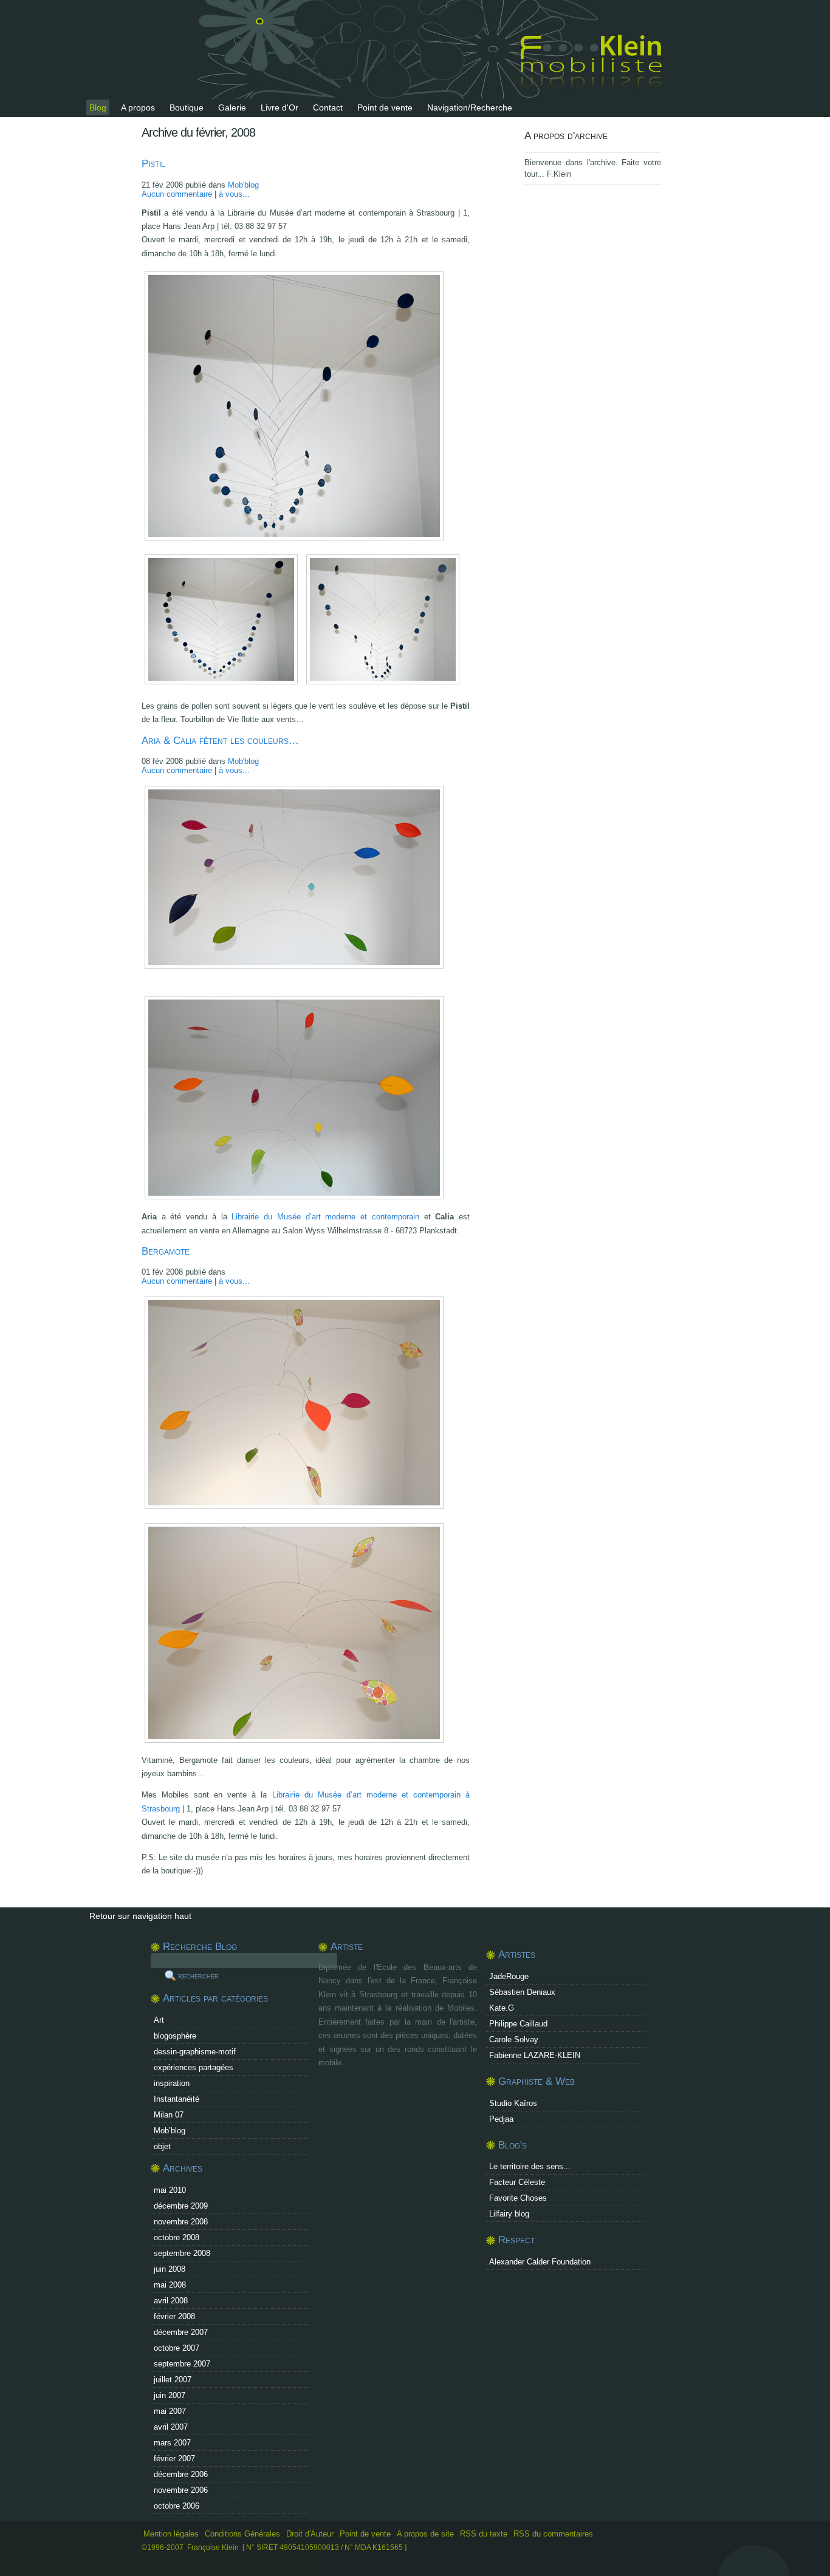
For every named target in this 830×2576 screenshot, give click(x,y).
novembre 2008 (181, 2222)
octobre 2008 (177, 2237)
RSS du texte (485, 2534)
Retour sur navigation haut (140, 1916)
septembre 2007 (182, 2364)
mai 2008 (170, 2285)
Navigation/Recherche (470, 107)
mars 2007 (172, 2443)
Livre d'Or (280, 107)
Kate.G (502, 2008)
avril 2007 (171, 2427)
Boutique (187, 107)
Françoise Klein (213, 2547)
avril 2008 (171, 2301)
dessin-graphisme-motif (195, 2052)
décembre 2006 (181, 2474)
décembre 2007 (181, 2332)
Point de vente (385, 107)
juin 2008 (170, 2269)
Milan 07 (169, 2115)
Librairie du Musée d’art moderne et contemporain (325, 1217)
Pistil (153, 164)
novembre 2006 (181, 2490)
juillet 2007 (173, 2380)
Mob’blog (170, 2131)
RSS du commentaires (553, 2534)
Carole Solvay (514, 2039)
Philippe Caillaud (518, 2024)
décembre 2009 (181, 2206)
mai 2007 (170, 2411)
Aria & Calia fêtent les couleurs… (220, 741)
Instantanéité (177, 2099)
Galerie (232, 107)
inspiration (172, 2083)
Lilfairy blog (509, 2214)
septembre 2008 (182, 2253)
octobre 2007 (177, 2348)
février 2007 (174, 2458)
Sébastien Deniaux (522, 1992)
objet (162, 2146)
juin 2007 (170, 2395)
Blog (98, 107)
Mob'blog (243, 185)
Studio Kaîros (513, 2103)
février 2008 (174, 2316)
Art (159, 2020)
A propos (138, 107)
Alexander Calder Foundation (540, 2262)
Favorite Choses (518, 2198)
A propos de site (425, 2534)
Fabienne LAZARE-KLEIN (535, 2055)
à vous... (234, 194)
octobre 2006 (177, 2506)
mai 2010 (170, 2190)
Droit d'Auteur (310, 2534)
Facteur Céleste (517, 2182)
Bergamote (166, 1251)
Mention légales (171, 2534)
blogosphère (175, 2036)
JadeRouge (509, 1976)
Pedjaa (501, 2119)
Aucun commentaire (177, 194)
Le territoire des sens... (530, 2166)
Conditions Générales (242, 2534)
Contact (328, 107)
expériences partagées (194, 2067)
